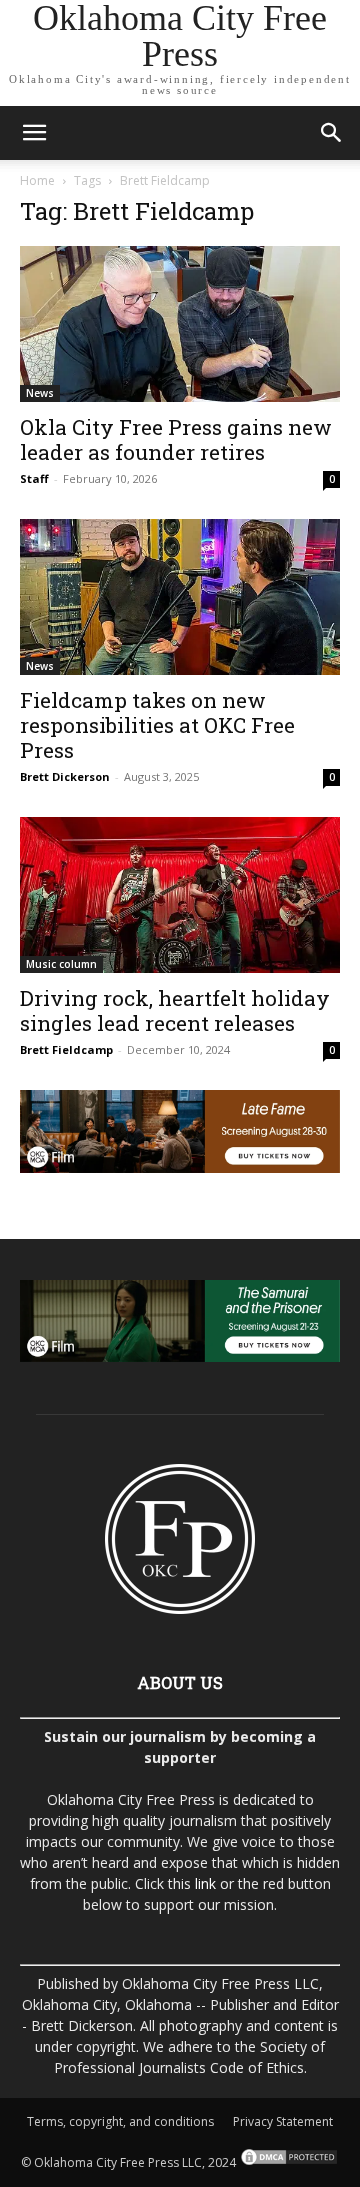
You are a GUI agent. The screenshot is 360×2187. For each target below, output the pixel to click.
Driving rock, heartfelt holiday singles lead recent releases (175, 1010)
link (205, 1883)
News (40, 393)
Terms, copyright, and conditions (120, 2121)
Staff (34, 478)
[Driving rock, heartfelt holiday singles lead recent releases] (180, 895)
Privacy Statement (283, 2121)
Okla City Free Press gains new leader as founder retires (176, 439)
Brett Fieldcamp (66, 1049)
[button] (34, 133)
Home (37, 180)
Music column (61, 964)
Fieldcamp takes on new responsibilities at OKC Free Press (157, 725)
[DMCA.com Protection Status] (287, 2162)
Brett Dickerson (65, 776)
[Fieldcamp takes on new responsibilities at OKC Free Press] (180, 597)
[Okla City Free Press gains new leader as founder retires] (180, 324)
